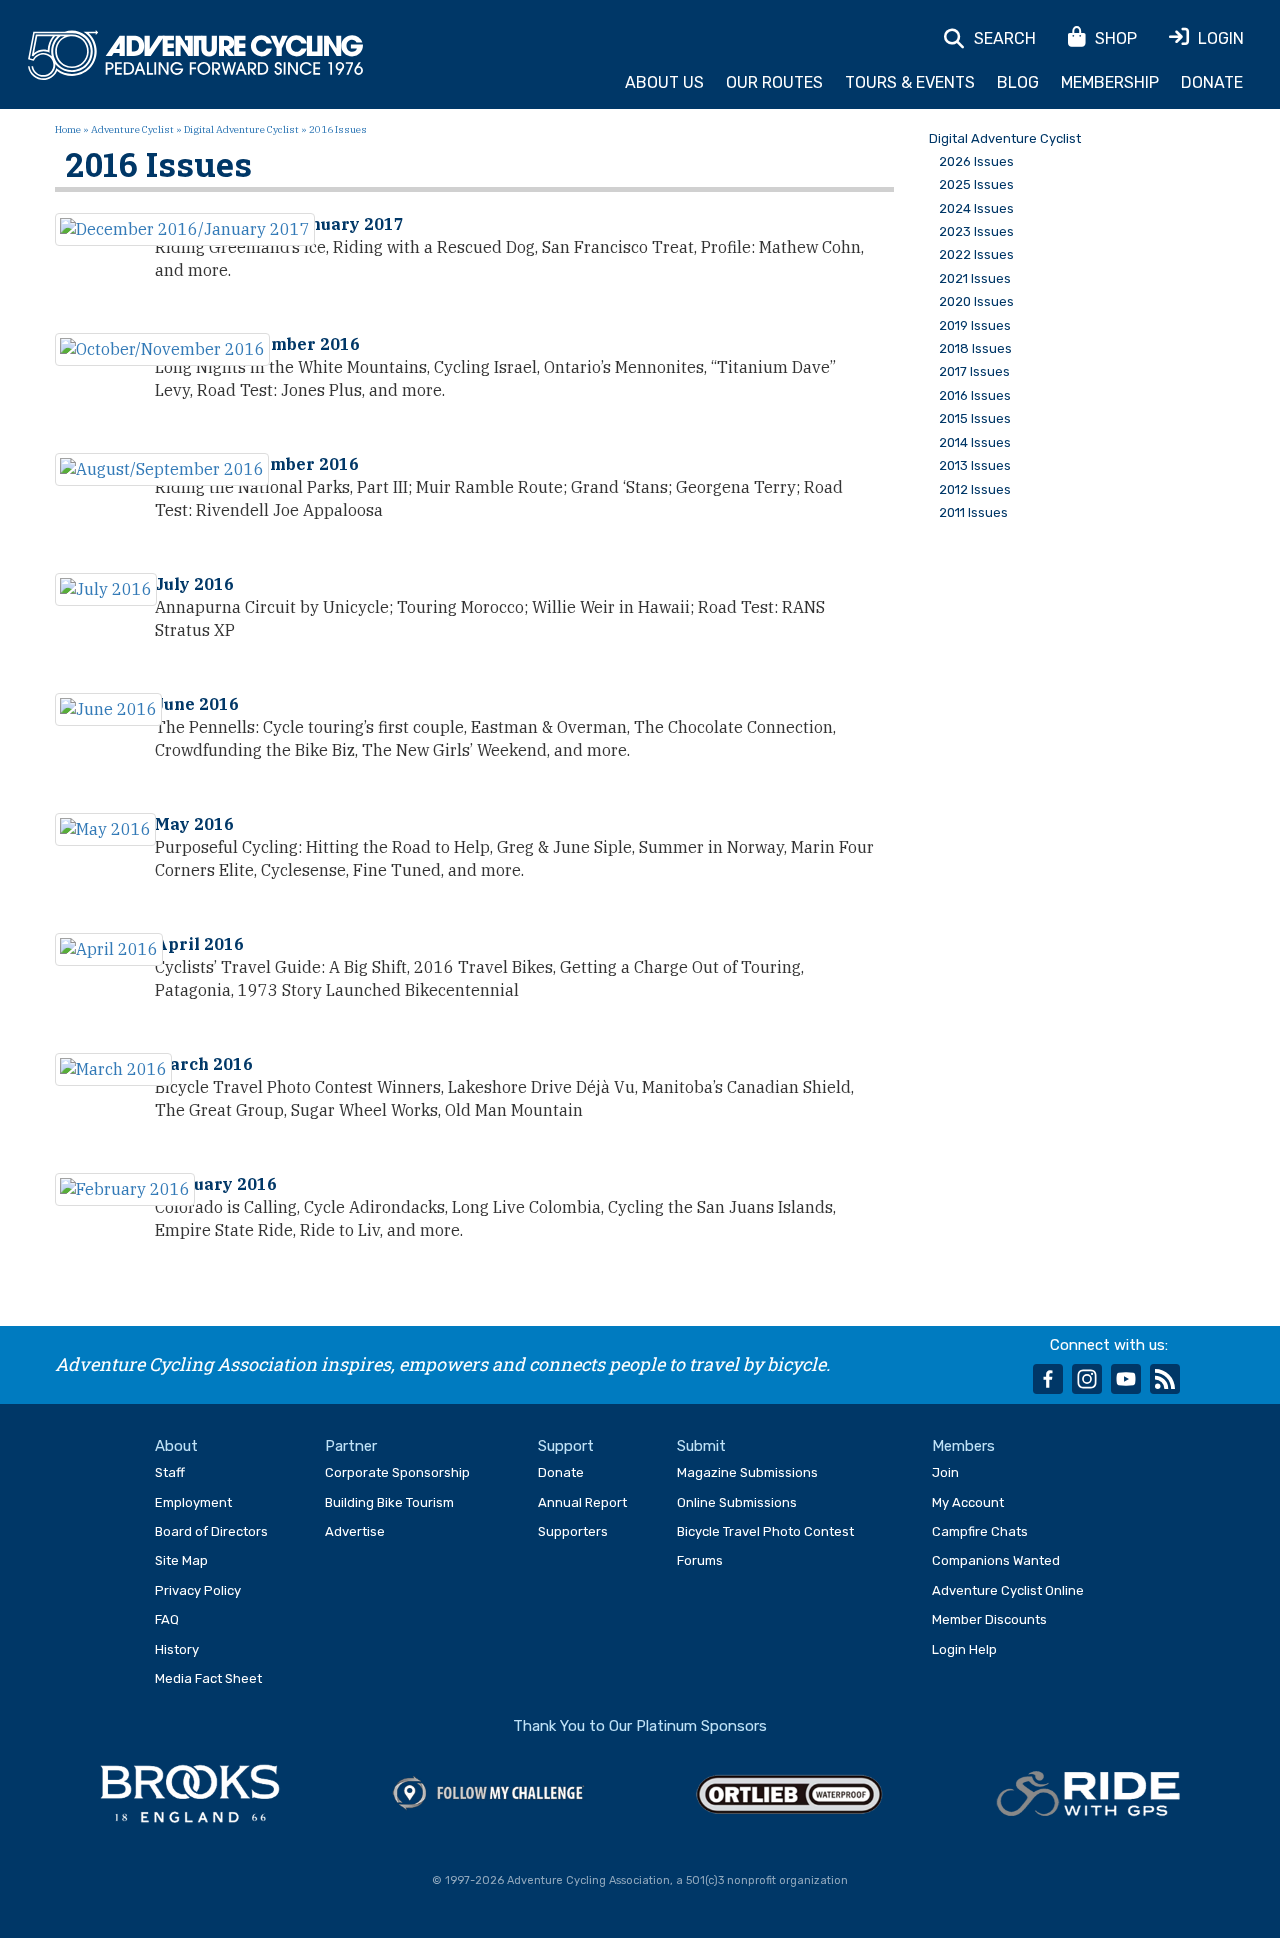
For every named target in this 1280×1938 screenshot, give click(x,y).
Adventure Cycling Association (195, 56)
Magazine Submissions (747, 1472)
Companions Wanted (996, 1560)
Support (566, 1446)
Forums (700, 1560)
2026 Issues (976, 162)
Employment (193, 1502)
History (177, 1649)
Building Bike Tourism (389, 1502)
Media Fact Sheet (208, 1678)
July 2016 (194, 584)
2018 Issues (975, 349)
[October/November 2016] (162, 349)
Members (963, 1446)
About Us (664, 82)
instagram (1087, 1379)
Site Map (181, 1560)
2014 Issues (975, 443)
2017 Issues (974, 372)
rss (1165, 1379)
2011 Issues (973, 513)
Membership (1110, 82)
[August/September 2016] (162, 469)
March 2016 (204, 1064)
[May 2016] (105, 829)
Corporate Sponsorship (397, 1472)
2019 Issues (975, 326)
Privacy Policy (198, 1590)
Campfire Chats (980, 1531)
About (176, 1446)
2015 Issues (975, 419)
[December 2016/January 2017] (185, 229)
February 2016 (216, 1184)
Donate (1212, 82)
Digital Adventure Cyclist (241, 129)
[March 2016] (113, 1069)
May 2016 (194, 824)
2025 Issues (976, 185)
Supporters (573, 1531)
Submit (701, 1446)
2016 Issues (975, 396)
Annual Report (582, 1502)
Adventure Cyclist (132, 129)
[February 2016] (125, 1189)
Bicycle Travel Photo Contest (765, 1531)
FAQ (167, 1619)
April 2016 (199, 944)
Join (945, 1472)
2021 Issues (975, 279)
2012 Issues (975, 490)
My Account (968, 1502)
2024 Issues (976, 209)
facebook (1048, 1379)
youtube (1126, 1379)
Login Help (964, 1649)
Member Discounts (989, 1619)
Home (68, 129)
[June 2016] (108, 709)
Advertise (355, 1531)
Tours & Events (910, 82)
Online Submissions (737, 1502)
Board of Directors (211, 1531)
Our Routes (774, 82)
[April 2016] (109, 949)
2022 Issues (976, 255)
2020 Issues (976, 302)
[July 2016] (106, 589)
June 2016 (197, 704)
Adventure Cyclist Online (1008, 1590)
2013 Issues (975, 466)
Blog (1018, 82)
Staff (170, 1472)
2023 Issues (976, 232)
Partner (351, 1446)
